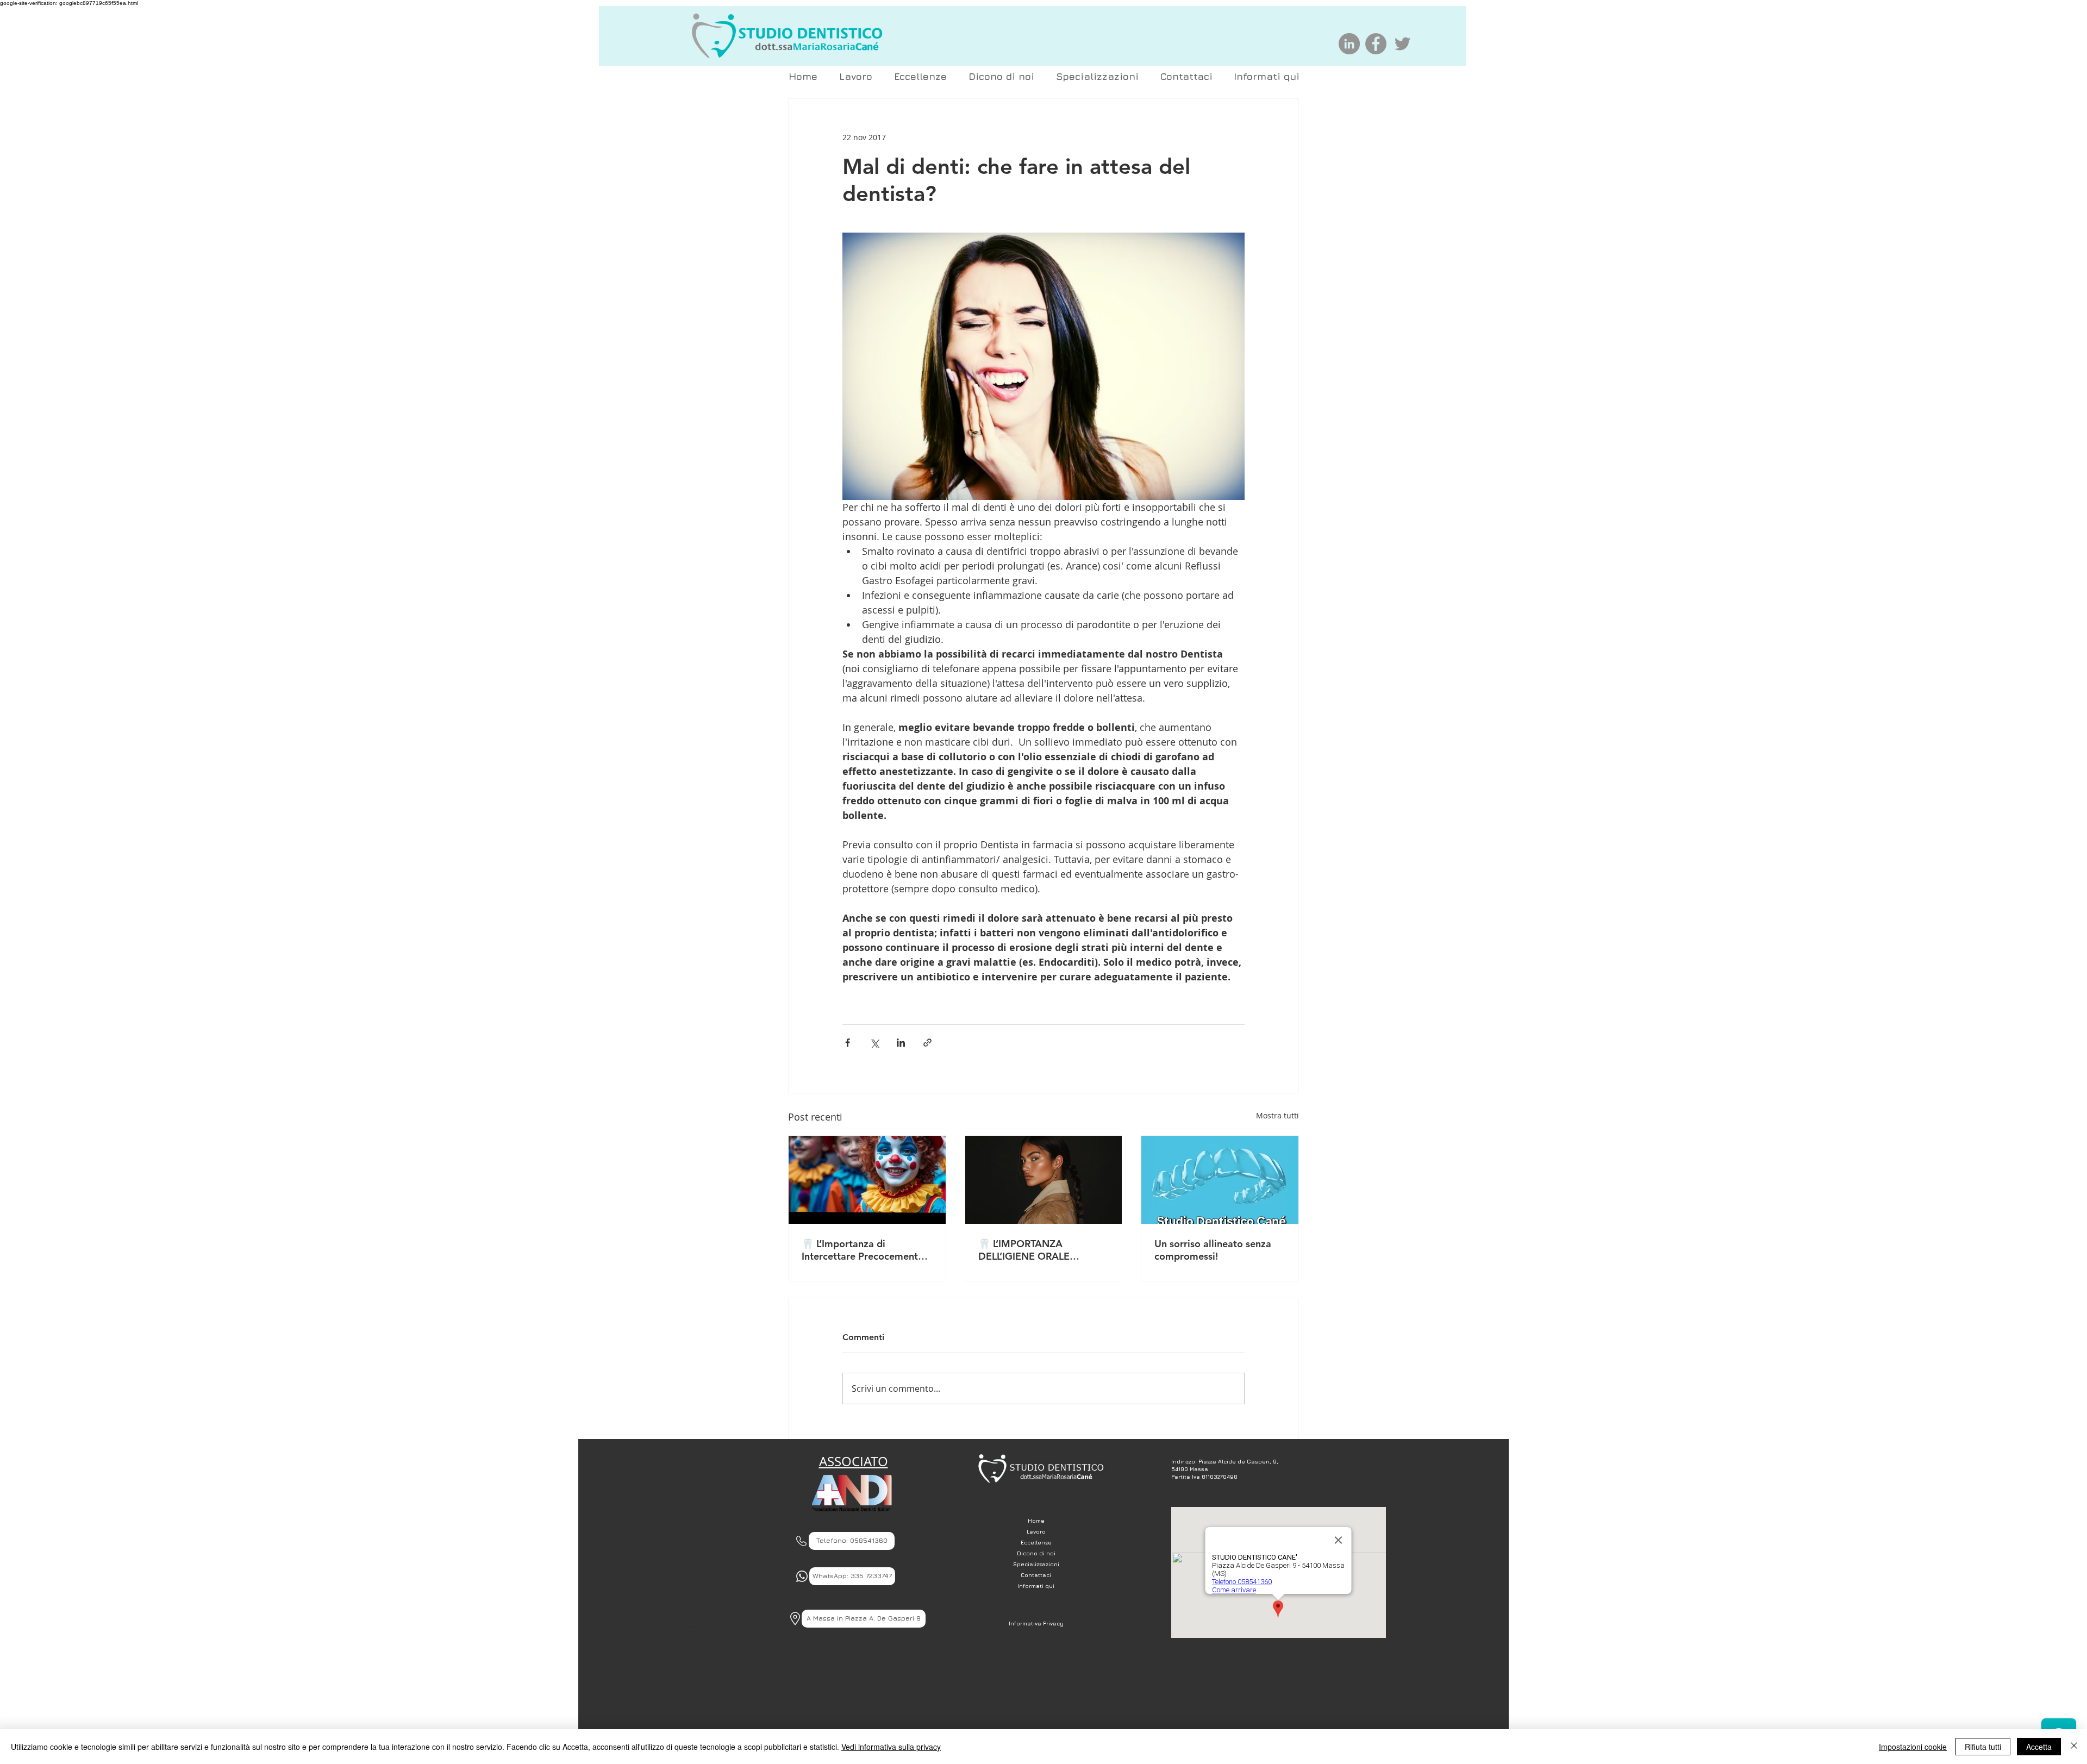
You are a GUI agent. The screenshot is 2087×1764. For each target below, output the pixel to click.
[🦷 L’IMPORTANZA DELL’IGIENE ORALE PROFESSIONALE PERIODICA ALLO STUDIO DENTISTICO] (1044, 1180)
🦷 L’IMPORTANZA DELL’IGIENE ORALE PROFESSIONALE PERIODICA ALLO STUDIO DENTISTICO (1038, 1250)
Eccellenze (1036, 1542)
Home (1036, 1521)
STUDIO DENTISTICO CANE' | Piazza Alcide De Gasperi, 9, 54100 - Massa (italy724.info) (721, 1627)
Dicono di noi (1036, 1553)
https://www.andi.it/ (708, 1537)
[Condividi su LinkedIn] (901, 1043)
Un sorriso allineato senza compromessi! (1213, 1250)
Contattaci (1036, 1575)
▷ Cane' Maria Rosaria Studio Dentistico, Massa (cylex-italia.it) (718, 1569)
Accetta (2039, 1747)
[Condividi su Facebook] (848, 1043)
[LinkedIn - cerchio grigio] (1349, 44)
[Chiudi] (2074, 1747)
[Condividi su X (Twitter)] (874, 1043)
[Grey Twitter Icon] (1402, 44)
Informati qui (1036, 1586)
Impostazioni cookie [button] (1913, 1747)
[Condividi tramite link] (927, 1043)
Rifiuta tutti (1983, 1747)
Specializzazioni (1036, 1564)
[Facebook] (1376, 44)
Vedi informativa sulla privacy (891, 1747)
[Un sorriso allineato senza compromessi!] (1220, 1180)
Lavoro (1036, 1531)
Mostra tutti (1277, 1115)
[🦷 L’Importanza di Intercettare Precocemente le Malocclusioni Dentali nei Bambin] (867, 1180)
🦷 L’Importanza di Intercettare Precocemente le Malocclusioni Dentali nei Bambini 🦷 (864, 1250)
